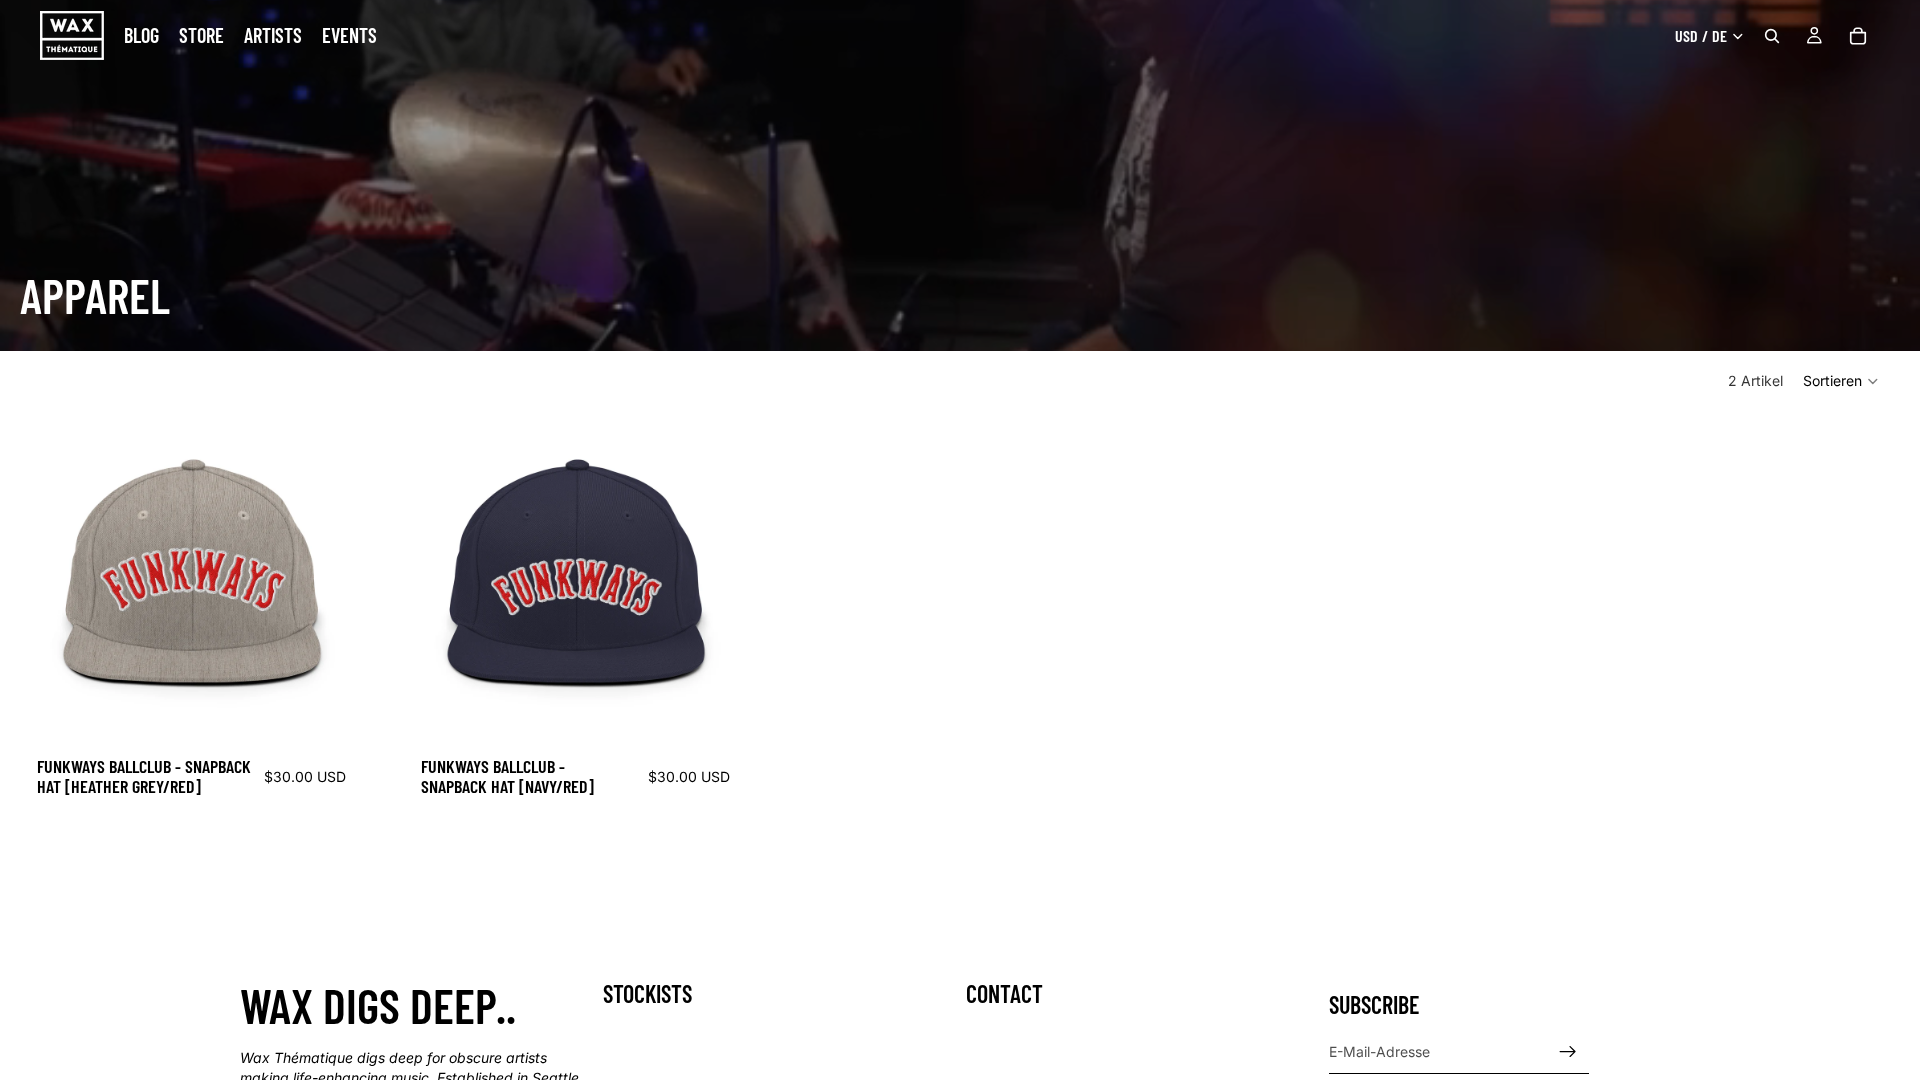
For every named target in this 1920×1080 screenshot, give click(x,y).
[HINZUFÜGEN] (327, 714)
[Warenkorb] (1858, 36)
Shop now (50, 879)
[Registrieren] (1568, 1052)
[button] (1841, 381)
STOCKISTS (647, 993)
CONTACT (1004, 993)
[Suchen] (1772, 36)
